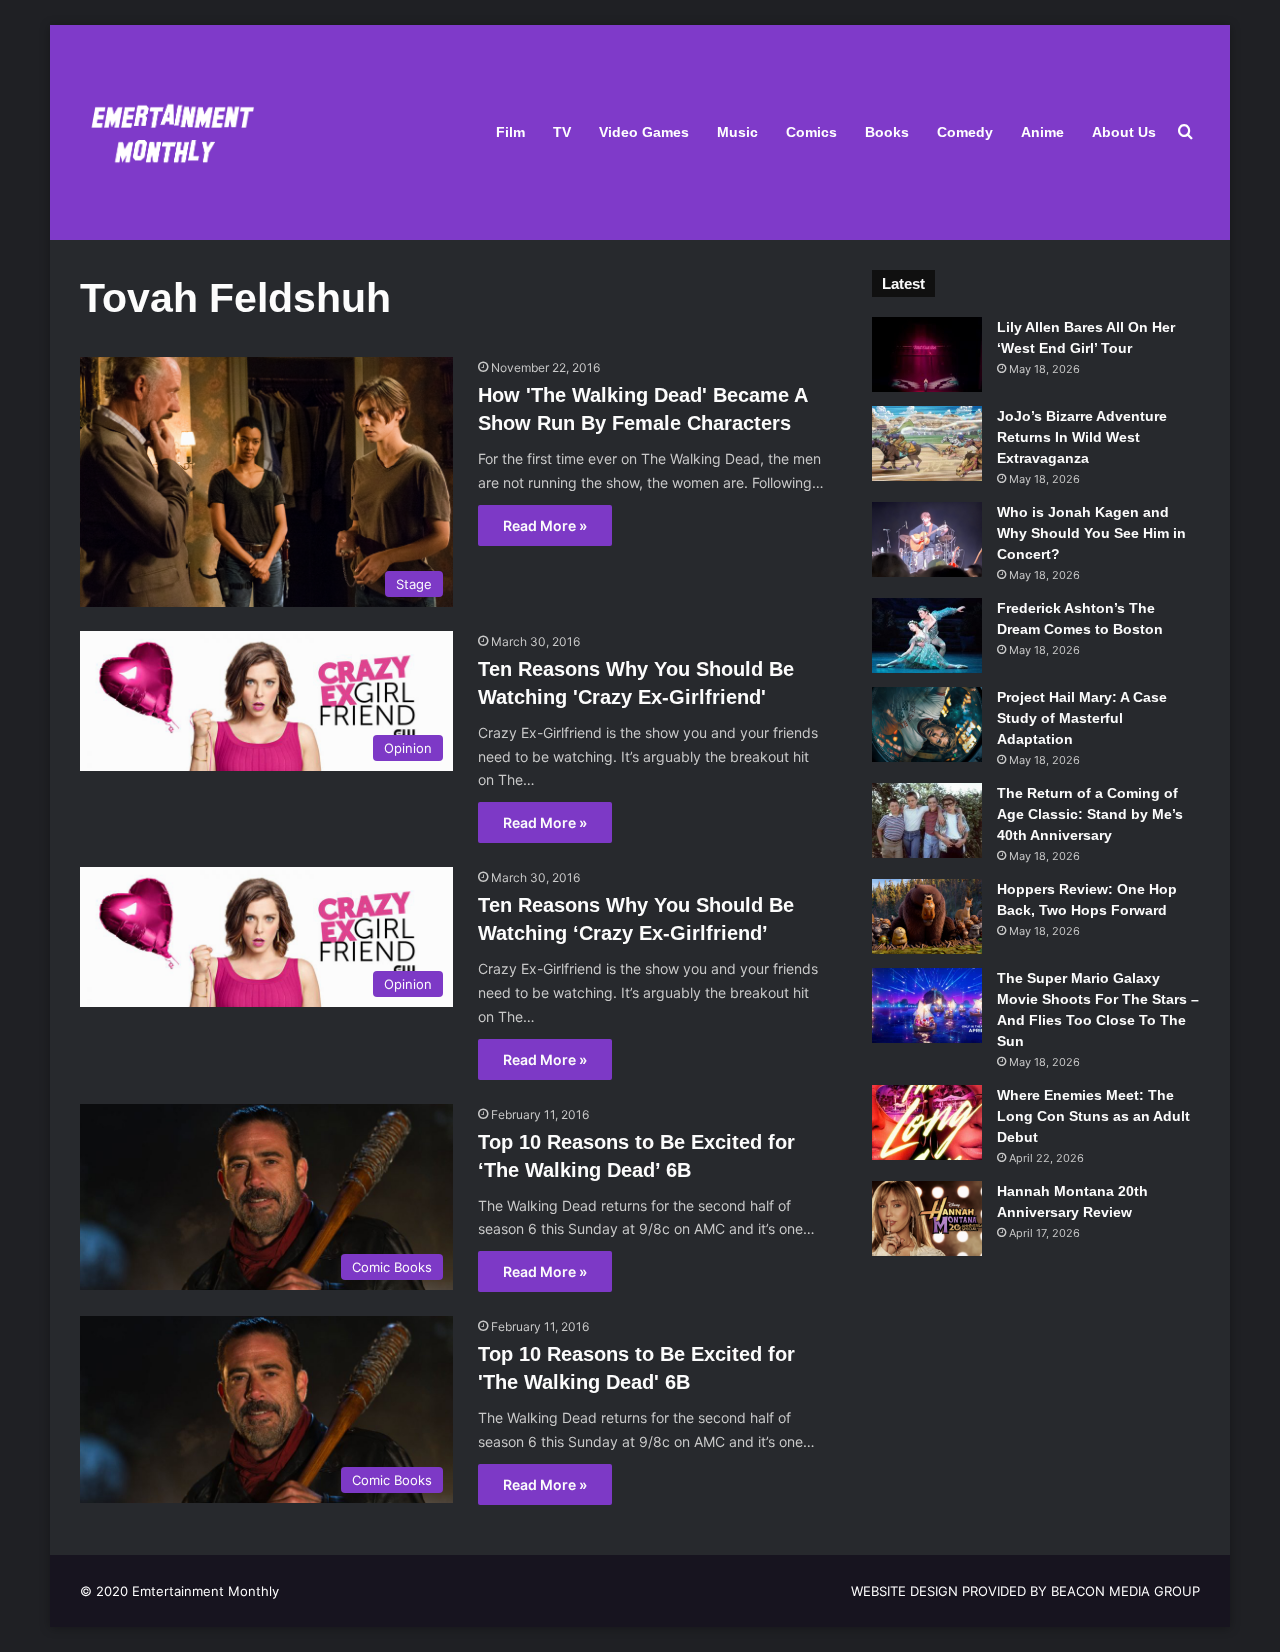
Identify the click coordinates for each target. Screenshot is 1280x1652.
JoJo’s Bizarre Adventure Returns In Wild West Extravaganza (1082, 437)
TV (562, 132)
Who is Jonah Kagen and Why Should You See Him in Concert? (1091, 533)
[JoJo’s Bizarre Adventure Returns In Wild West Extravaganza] (927, 443)
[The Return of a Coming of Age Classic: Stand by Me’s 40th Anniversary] (927, 820)
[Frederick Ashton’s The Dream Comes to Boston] (927, 635)
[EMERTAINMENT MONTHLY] (167, 132)
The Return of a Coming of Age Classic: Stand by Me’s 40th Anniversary (1090, 814)
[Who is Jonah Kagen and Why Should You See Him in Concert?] (927, 539)
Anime (1042, 132)
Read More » (545, 525)
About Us (1124, 132)
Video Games (644, 132)
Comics (811, 132)
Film (510, 132)
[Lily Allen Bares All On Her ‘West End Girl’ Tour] (927, 354)
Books (887, 132)
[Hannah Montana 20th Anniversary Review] (927, 1218)
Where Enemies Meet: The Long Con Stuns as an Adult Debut (1093, 1116)
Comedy (965, 132)
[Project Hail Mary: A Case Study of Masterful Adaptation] (927, 724)
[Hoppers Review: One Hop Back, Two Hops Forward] (927, 916)
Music (737, 132)
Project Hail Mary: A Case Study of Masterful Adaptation (1082, 718)
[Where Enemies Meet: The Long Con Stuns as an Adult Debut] (927, 1122)
